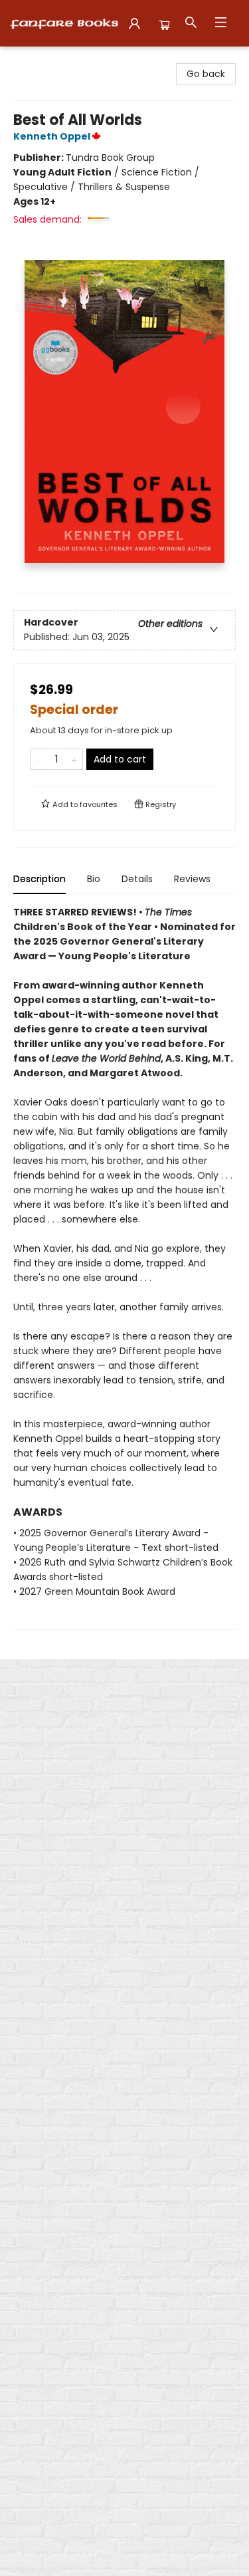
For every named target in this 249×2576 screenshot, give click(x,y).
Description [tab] (40, 879)
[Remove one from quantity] (39, 759)
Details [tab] (137, 879)
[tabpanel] (124, 1267)
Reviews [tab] (192, 879)
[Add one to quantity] (74, 759)
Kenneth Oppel (52, 136)
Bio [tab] (94, 879)
